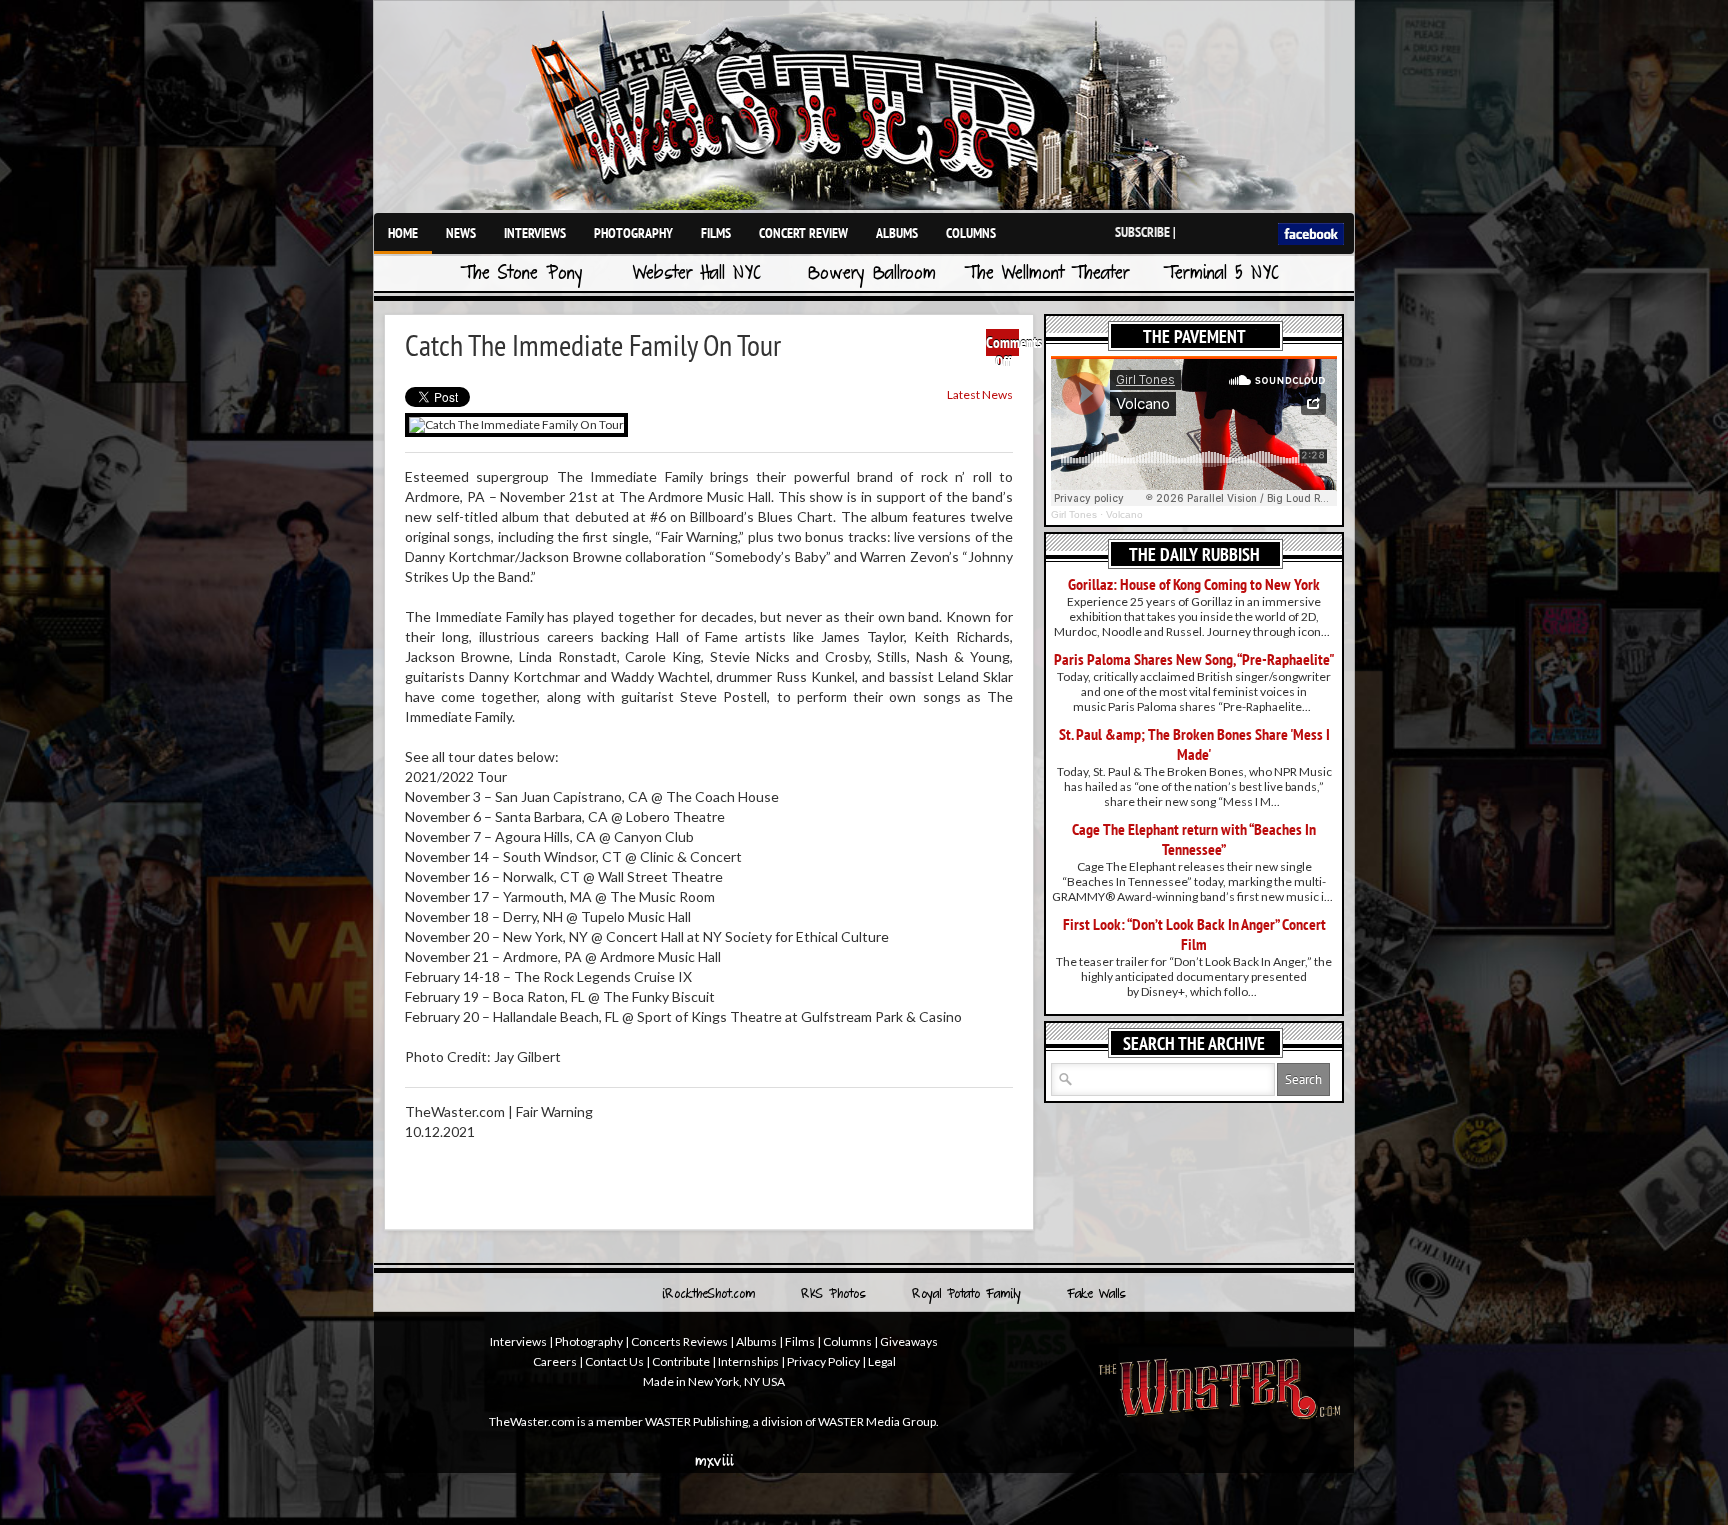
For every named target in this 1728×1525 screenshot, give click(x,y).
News (461, 233)
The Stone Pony (522, 274)
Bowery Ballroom (872, 274)
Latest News (980, 394)
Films (716, 233)
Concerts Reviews (679, 1341)
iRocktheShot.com (708, 1295)
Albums (897, 233)
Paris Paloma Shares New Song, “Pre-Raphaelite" (1194, 659)
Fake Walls (1096, 1295)
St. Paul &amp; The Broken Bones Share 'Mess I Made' (1194, 744)
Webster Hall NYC (697, 274)
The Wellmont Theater (1047, 274)
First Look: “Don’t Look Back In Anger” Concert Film (1194, 934)
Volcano (1124, 514)
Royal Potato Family (966, 1295)
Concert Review (803, 233)
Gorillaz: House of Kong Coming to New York (1194, 584)
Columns (971, 233)
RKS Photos (833, 1295)
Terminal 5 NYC (1221, 274)
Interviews (535, 233)
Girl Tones (1074, 514)
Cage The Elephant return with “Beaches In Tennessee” (1194, 839)
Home (403, 233)
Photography (633, 233)
